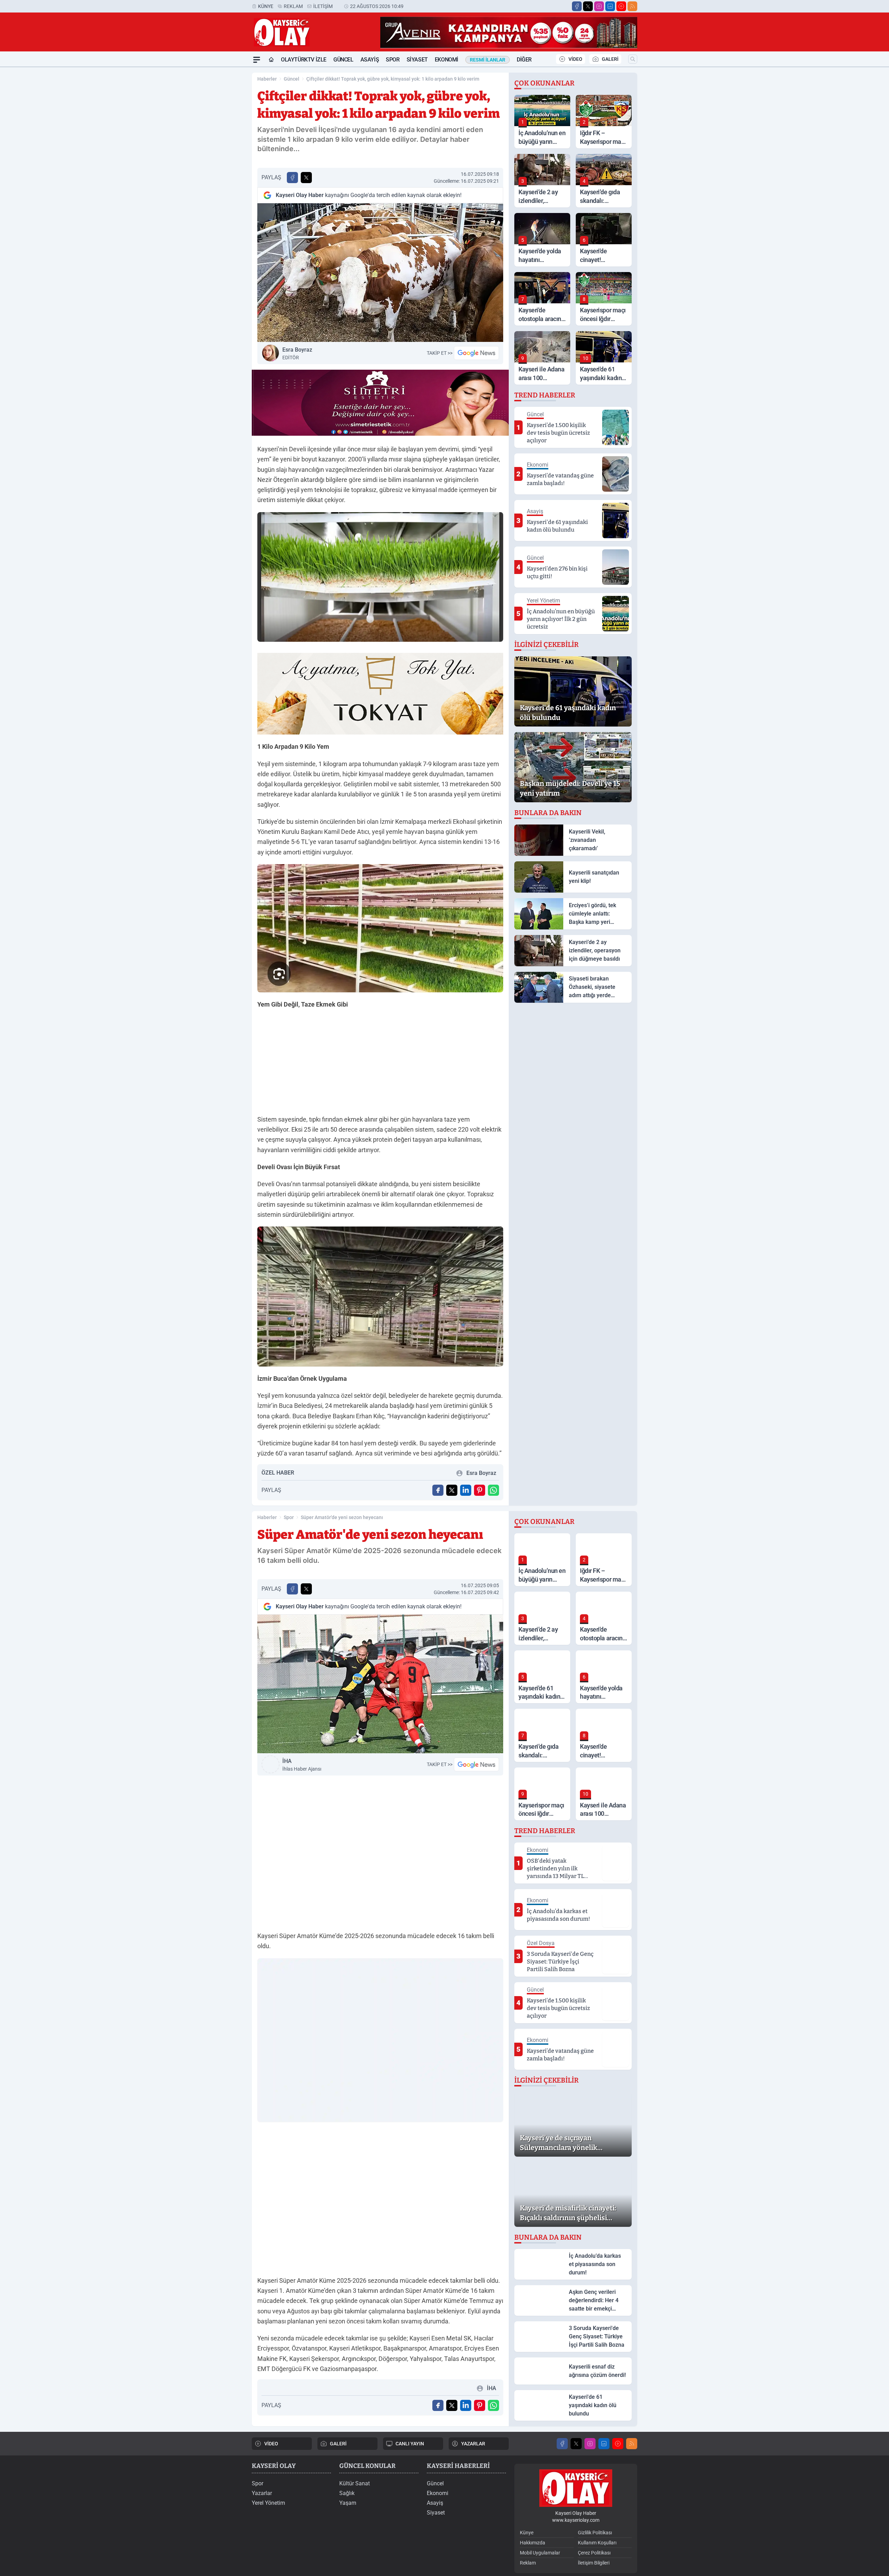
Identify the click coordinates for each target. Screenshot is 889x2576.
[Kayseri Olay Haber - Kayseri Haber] (576, 2488)
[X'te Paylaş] (306, 178)
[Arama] (633, 59)
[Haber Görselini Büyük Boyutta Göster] (380, 273)
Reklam (293, 6)
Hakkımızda (533, 2543)
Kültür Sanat (355, 2483)
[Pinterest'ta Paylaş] (480, 1490)
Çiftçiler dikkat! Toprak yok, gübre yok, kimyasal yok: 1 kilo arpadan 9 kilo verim (393, 79)
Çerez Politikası (594, 2553)
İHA (302, 1765)
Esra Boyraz (297, 353)
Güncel (343, 60)
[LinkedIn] (610, 6)
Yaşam (348, 2503)
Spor (393, 60)
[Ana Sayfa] (271, 60)
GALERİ (610, 59)
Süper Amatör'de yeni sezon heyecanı (342, 1517)
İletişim (323, 6)
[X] (588, 6)
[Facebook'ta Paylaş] (292, 178)
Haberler (267, 79)
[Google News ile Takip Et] (476, 353)
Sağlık (347, 2493)
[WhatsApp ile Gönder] (493, 1490)
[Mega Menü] (257, 60)
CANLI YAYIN (410, 2444)
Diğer (524, 60)
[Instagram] (599, 6)
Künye (266, 6)
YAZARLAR (473, 2444)
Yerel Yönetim (268, 2503)
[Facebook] (577, 6)
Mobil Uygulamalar (540, 2553)
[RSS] (632, 6)
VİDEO (575, 59)
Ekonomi (447, 60)
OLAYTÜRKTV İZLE (304, 60)
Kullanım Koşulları (597, 2543)
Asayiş (370, 60)
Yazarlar (262, 2493)
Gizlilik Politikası (595, 2533)
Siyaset (417, 60)
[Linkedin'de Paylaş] (466, 1490)
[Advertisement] (219, 171)
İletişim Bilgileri (594, 2563)
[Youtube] (621, 6)
